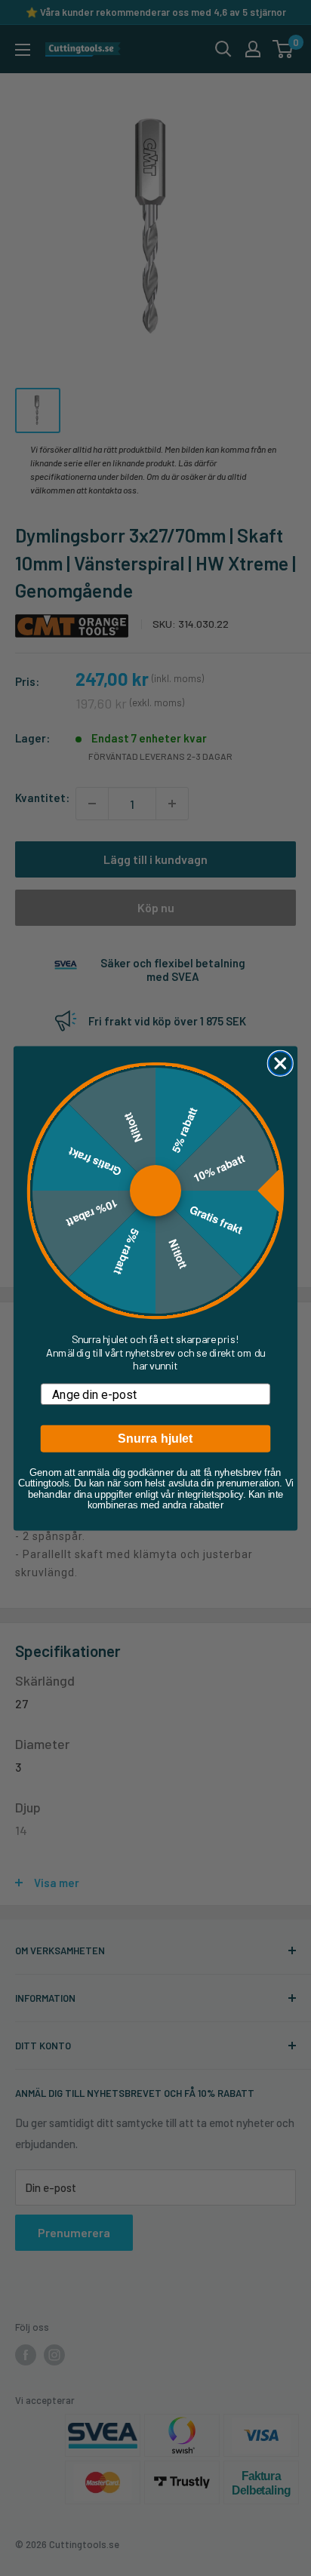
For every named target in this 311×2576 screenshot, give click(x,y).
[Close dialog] (280, 1063)
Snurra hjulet (155, 1438)
